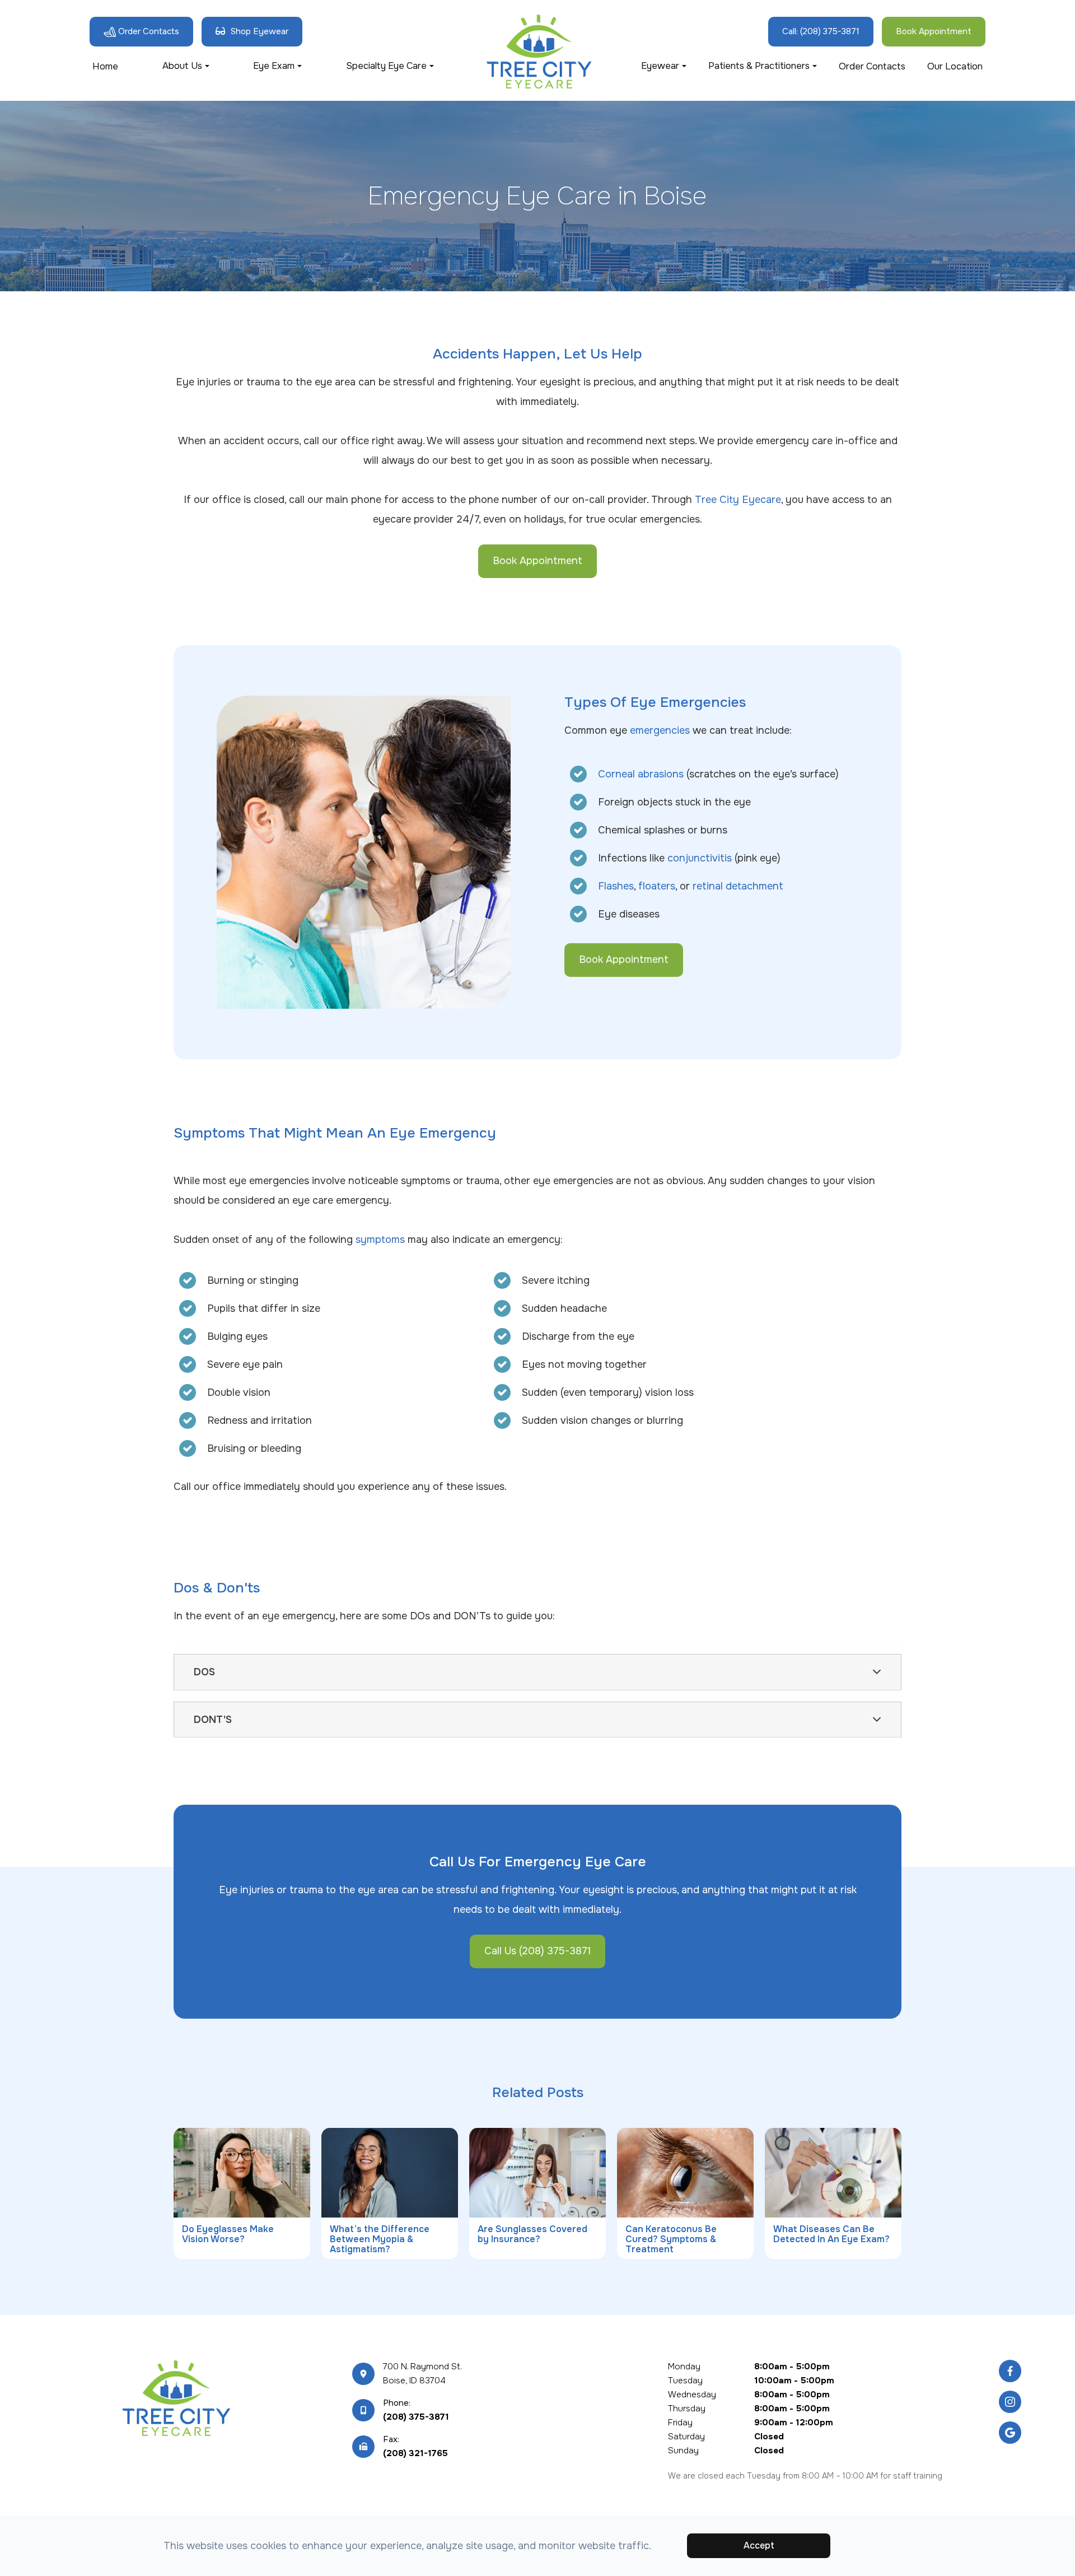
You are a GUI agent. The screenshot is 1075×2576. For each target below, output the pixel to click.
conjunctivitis (700, 858)
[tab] (537, 1672)
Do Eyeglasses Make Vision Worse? (228, 2234)
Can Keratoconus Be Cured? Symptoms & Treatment (671, 2239)
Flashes (616, 886)
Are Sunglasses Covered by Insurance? (532, 2234)
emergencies (660, 730)
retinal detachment (738, 886)
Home (105, 66)
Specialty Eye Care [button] (386, 66)
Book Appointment (537, 561)
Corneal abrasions (641, 774)
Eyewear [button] (660, 66)
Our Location (955, 66)
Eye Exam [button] (274, 66)
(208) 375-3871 (416, 2417)
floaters (657, 886)
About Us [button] (182, 66)
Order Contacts (872, 66)
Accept (759, 2545)
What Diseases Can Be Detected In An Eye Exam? (831, 2234)
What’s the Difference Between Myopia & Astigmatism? (380, 2239)
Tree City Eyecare (738, 500)
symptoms (380, 1240)
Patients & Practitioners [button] (759, 66)
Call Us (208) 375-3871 (537, 1951)
